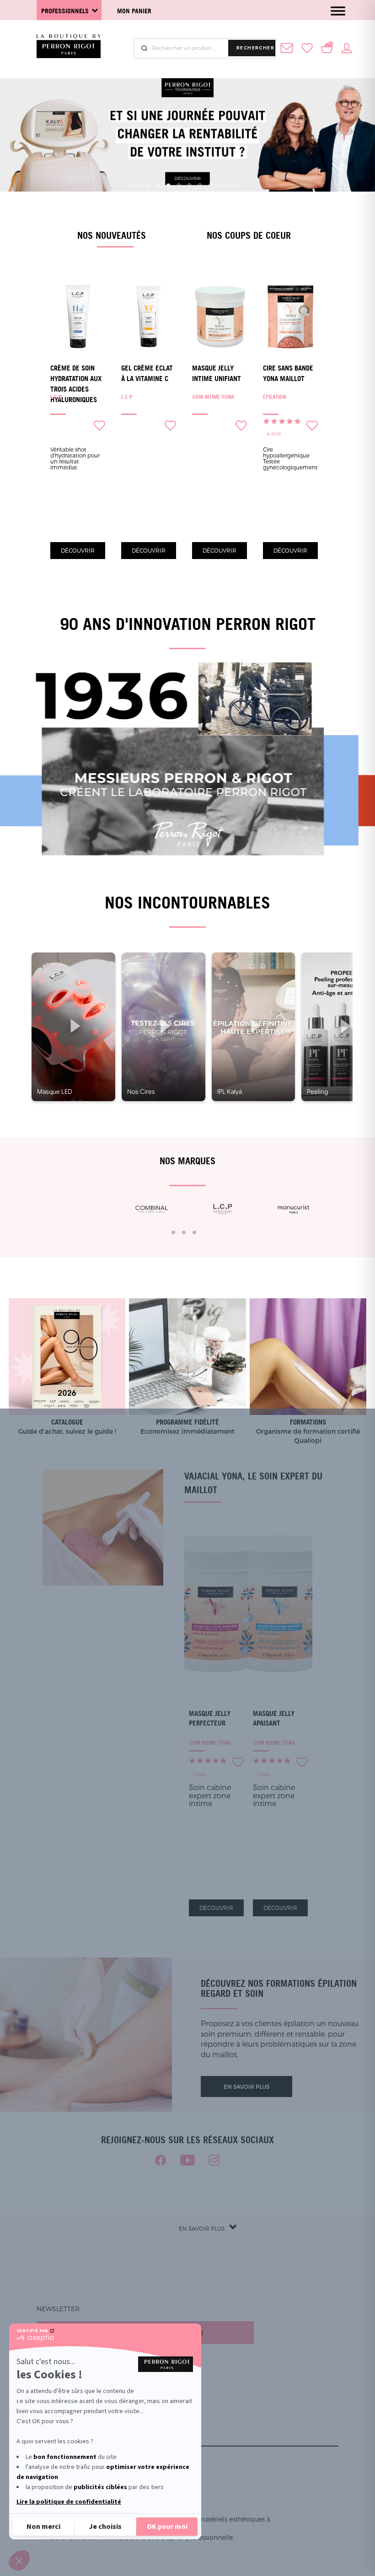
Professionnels (65, 11)
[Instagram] (214, 2160)
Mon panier (134, 11)
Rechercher (255, 48)
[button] (19, 2560)
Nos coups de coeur (249, 235)
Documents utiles (77, 2385)
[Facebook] (161, 2160)
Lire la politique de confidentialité (69, 2502)
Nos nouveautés (112, 235)
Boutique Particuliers (85, 2396)
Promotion (64, 2374)
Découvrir (78, 550)
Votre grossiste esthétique (95, 2407)
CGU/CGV (59, 2440)
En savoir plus (246, 2087)
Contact (59, 2429)
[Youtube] (187, 2160)
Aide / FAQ (61, 2418)
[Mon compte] (347, 47)
